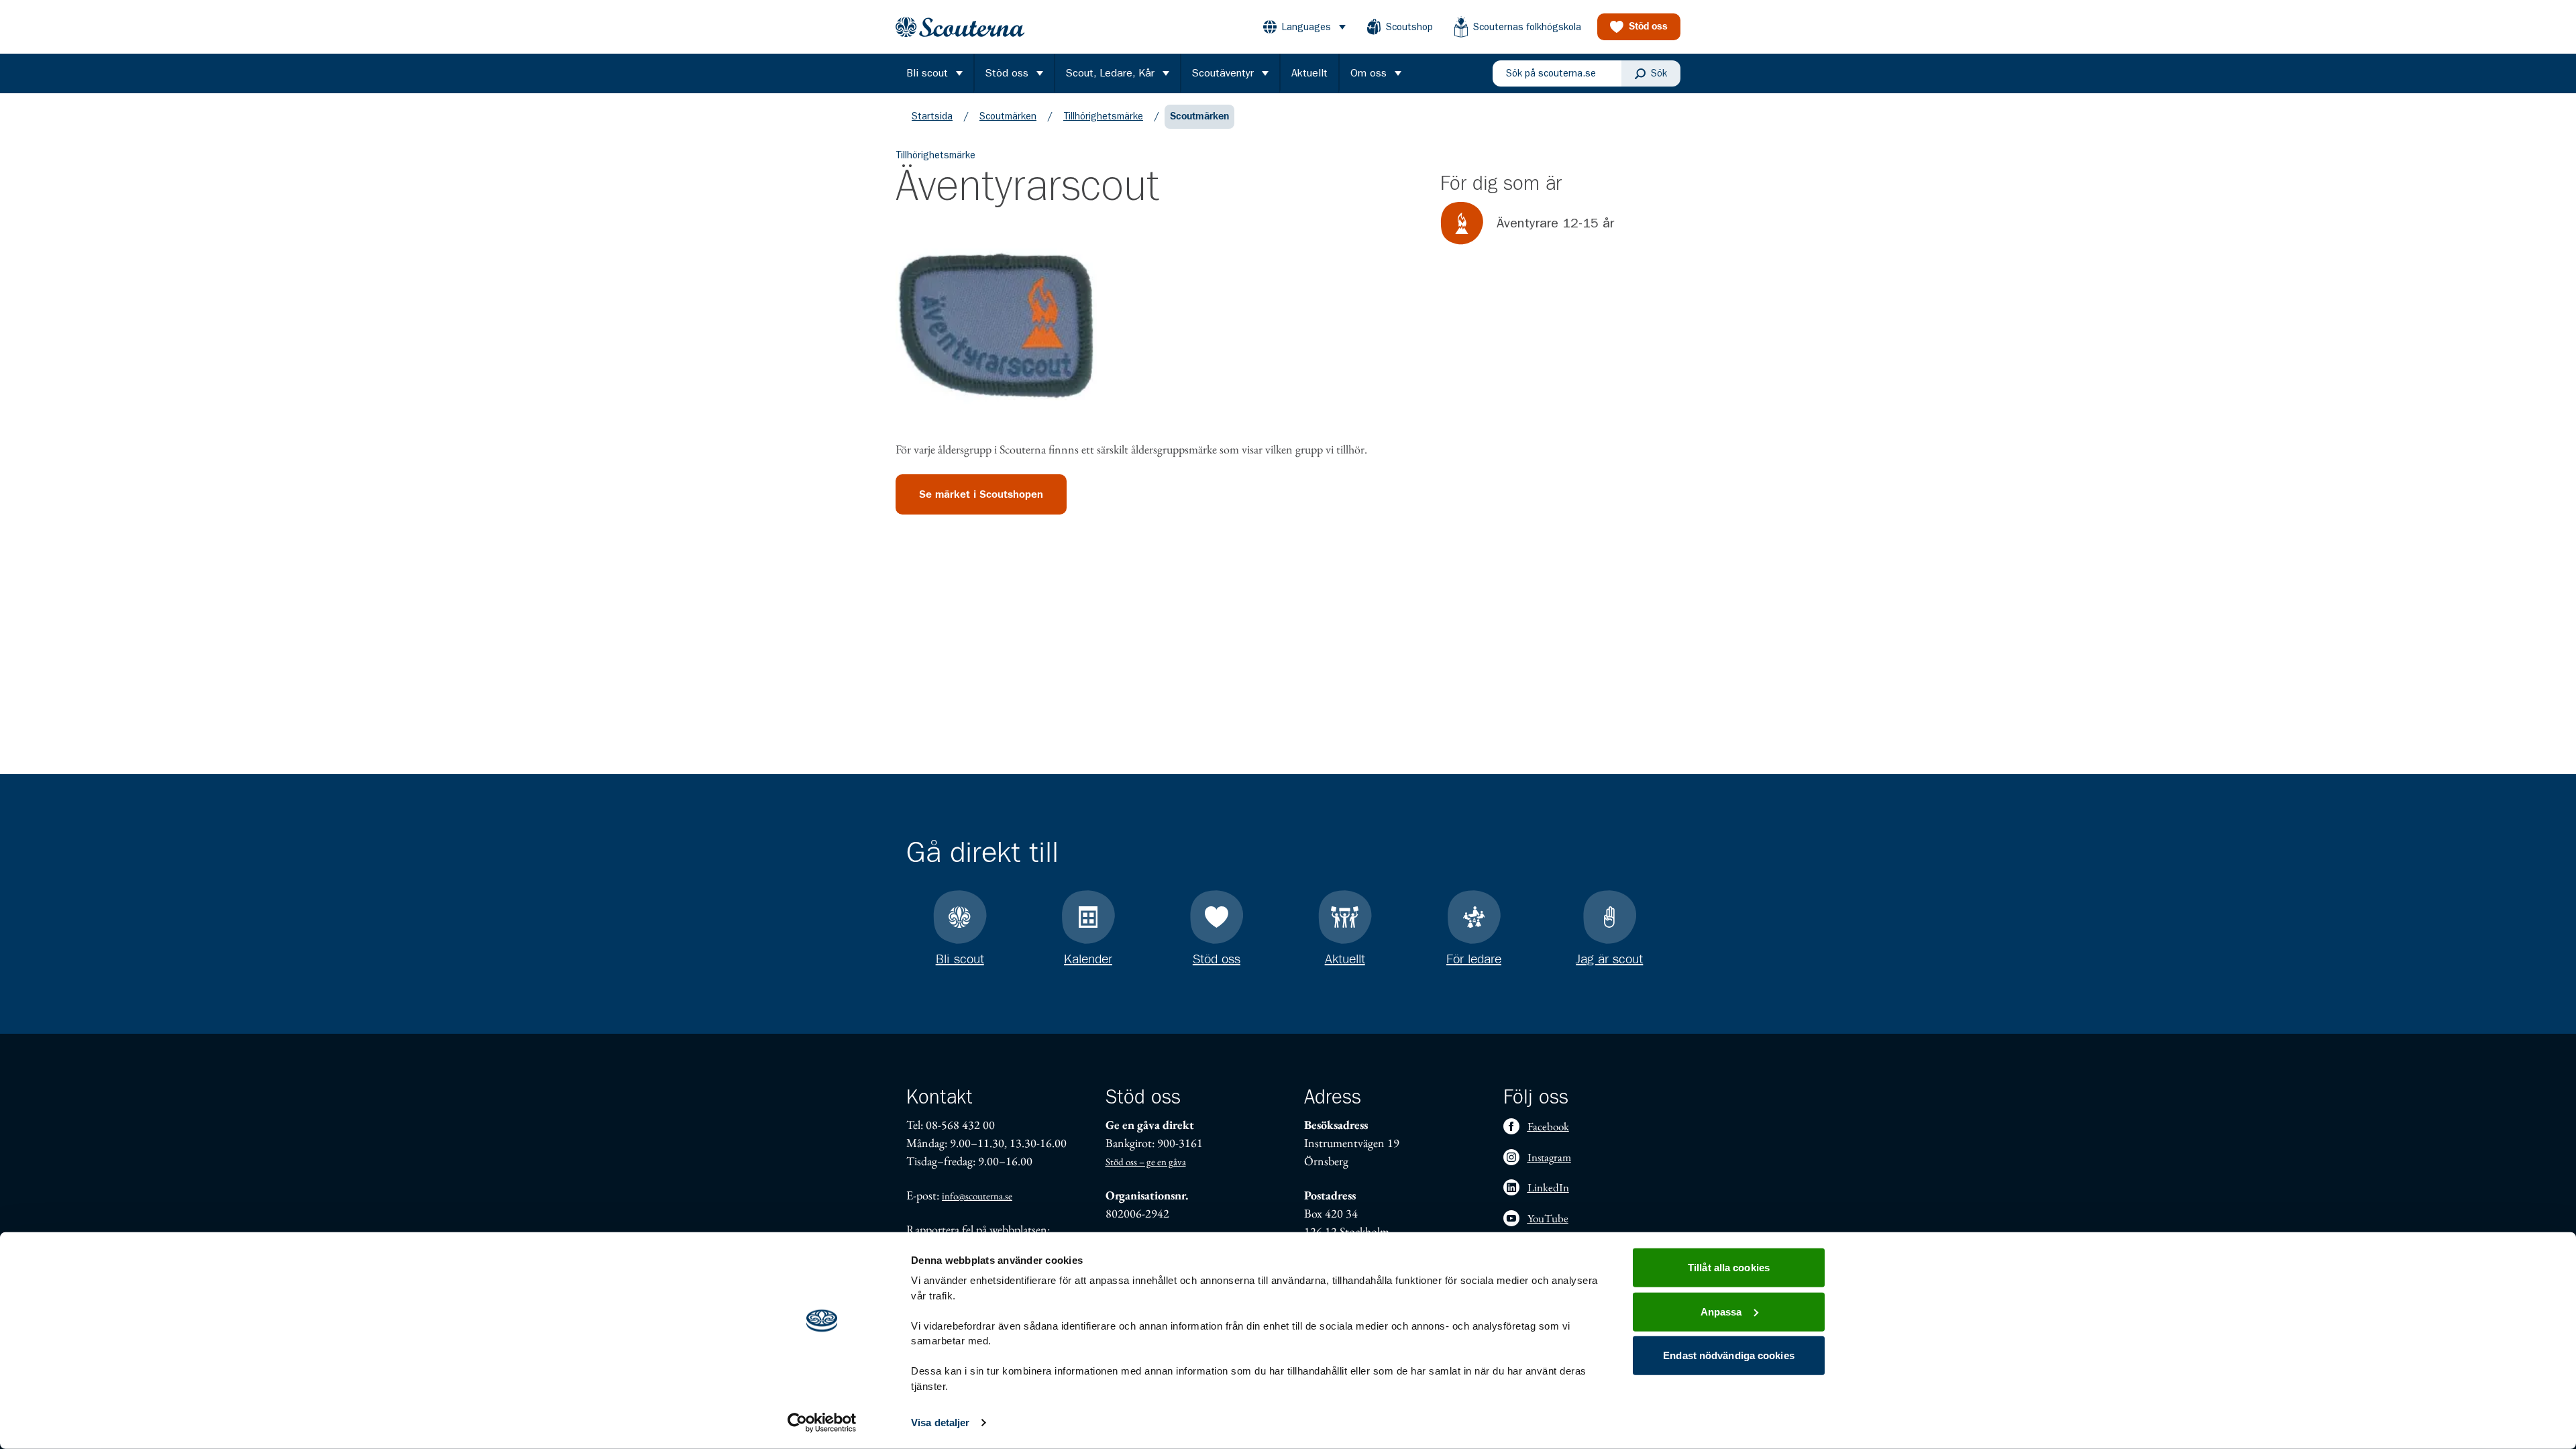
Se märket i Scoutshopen (981, 494)
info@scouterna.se (977, 1196)
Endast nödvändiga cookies (1729, 1355)
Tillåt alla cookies (1729, 1268)
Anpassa (1721, 1311)
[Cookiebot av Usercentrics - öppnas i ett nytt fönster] (822, 1423)
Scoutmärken (1008, 116)
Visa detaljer (940, 1423)
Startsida (932, 116)
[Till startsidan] (960, 27)
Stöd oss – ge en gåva (1146, 1162)
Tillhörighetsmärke (1103, 116)
